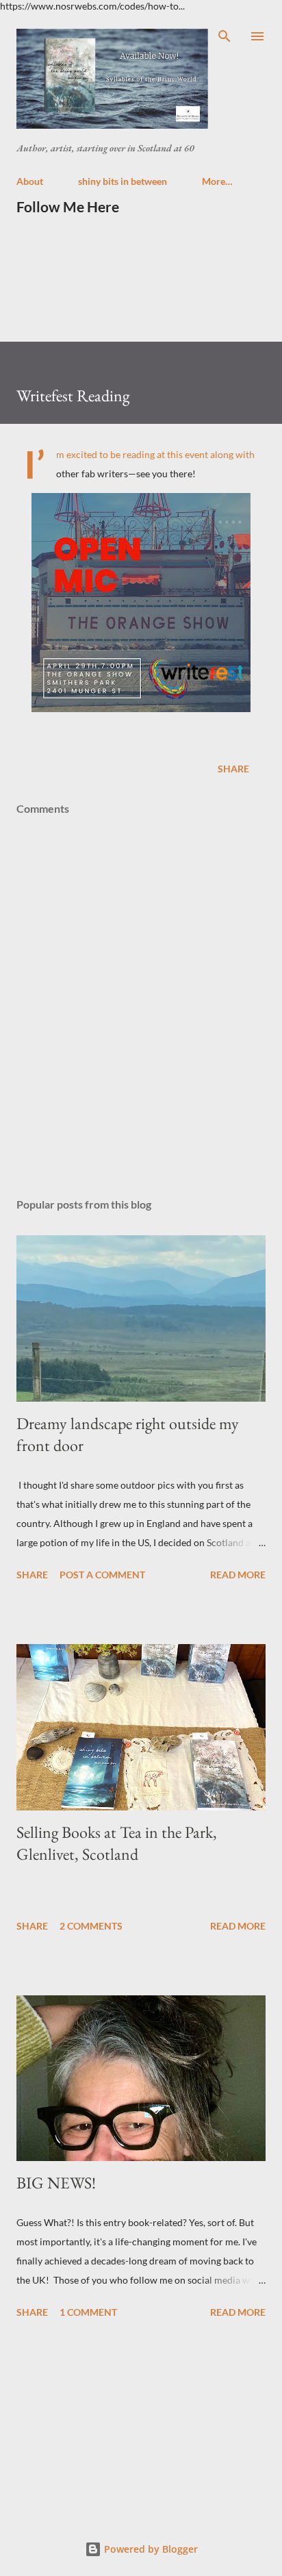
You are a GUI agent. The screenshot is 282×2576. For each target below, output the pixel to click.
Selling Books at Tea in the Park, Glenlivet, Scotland (117, 1843)
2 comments (91, 1926)
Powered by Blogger (150, 2549)
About (30, 181)
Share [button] (233, 769)
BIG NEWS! (56, 2183)
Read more (238, 1575)
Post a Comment (102, 1575)
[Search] (225, 36)
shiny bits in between (123, 181)
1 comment (88, 2312)
